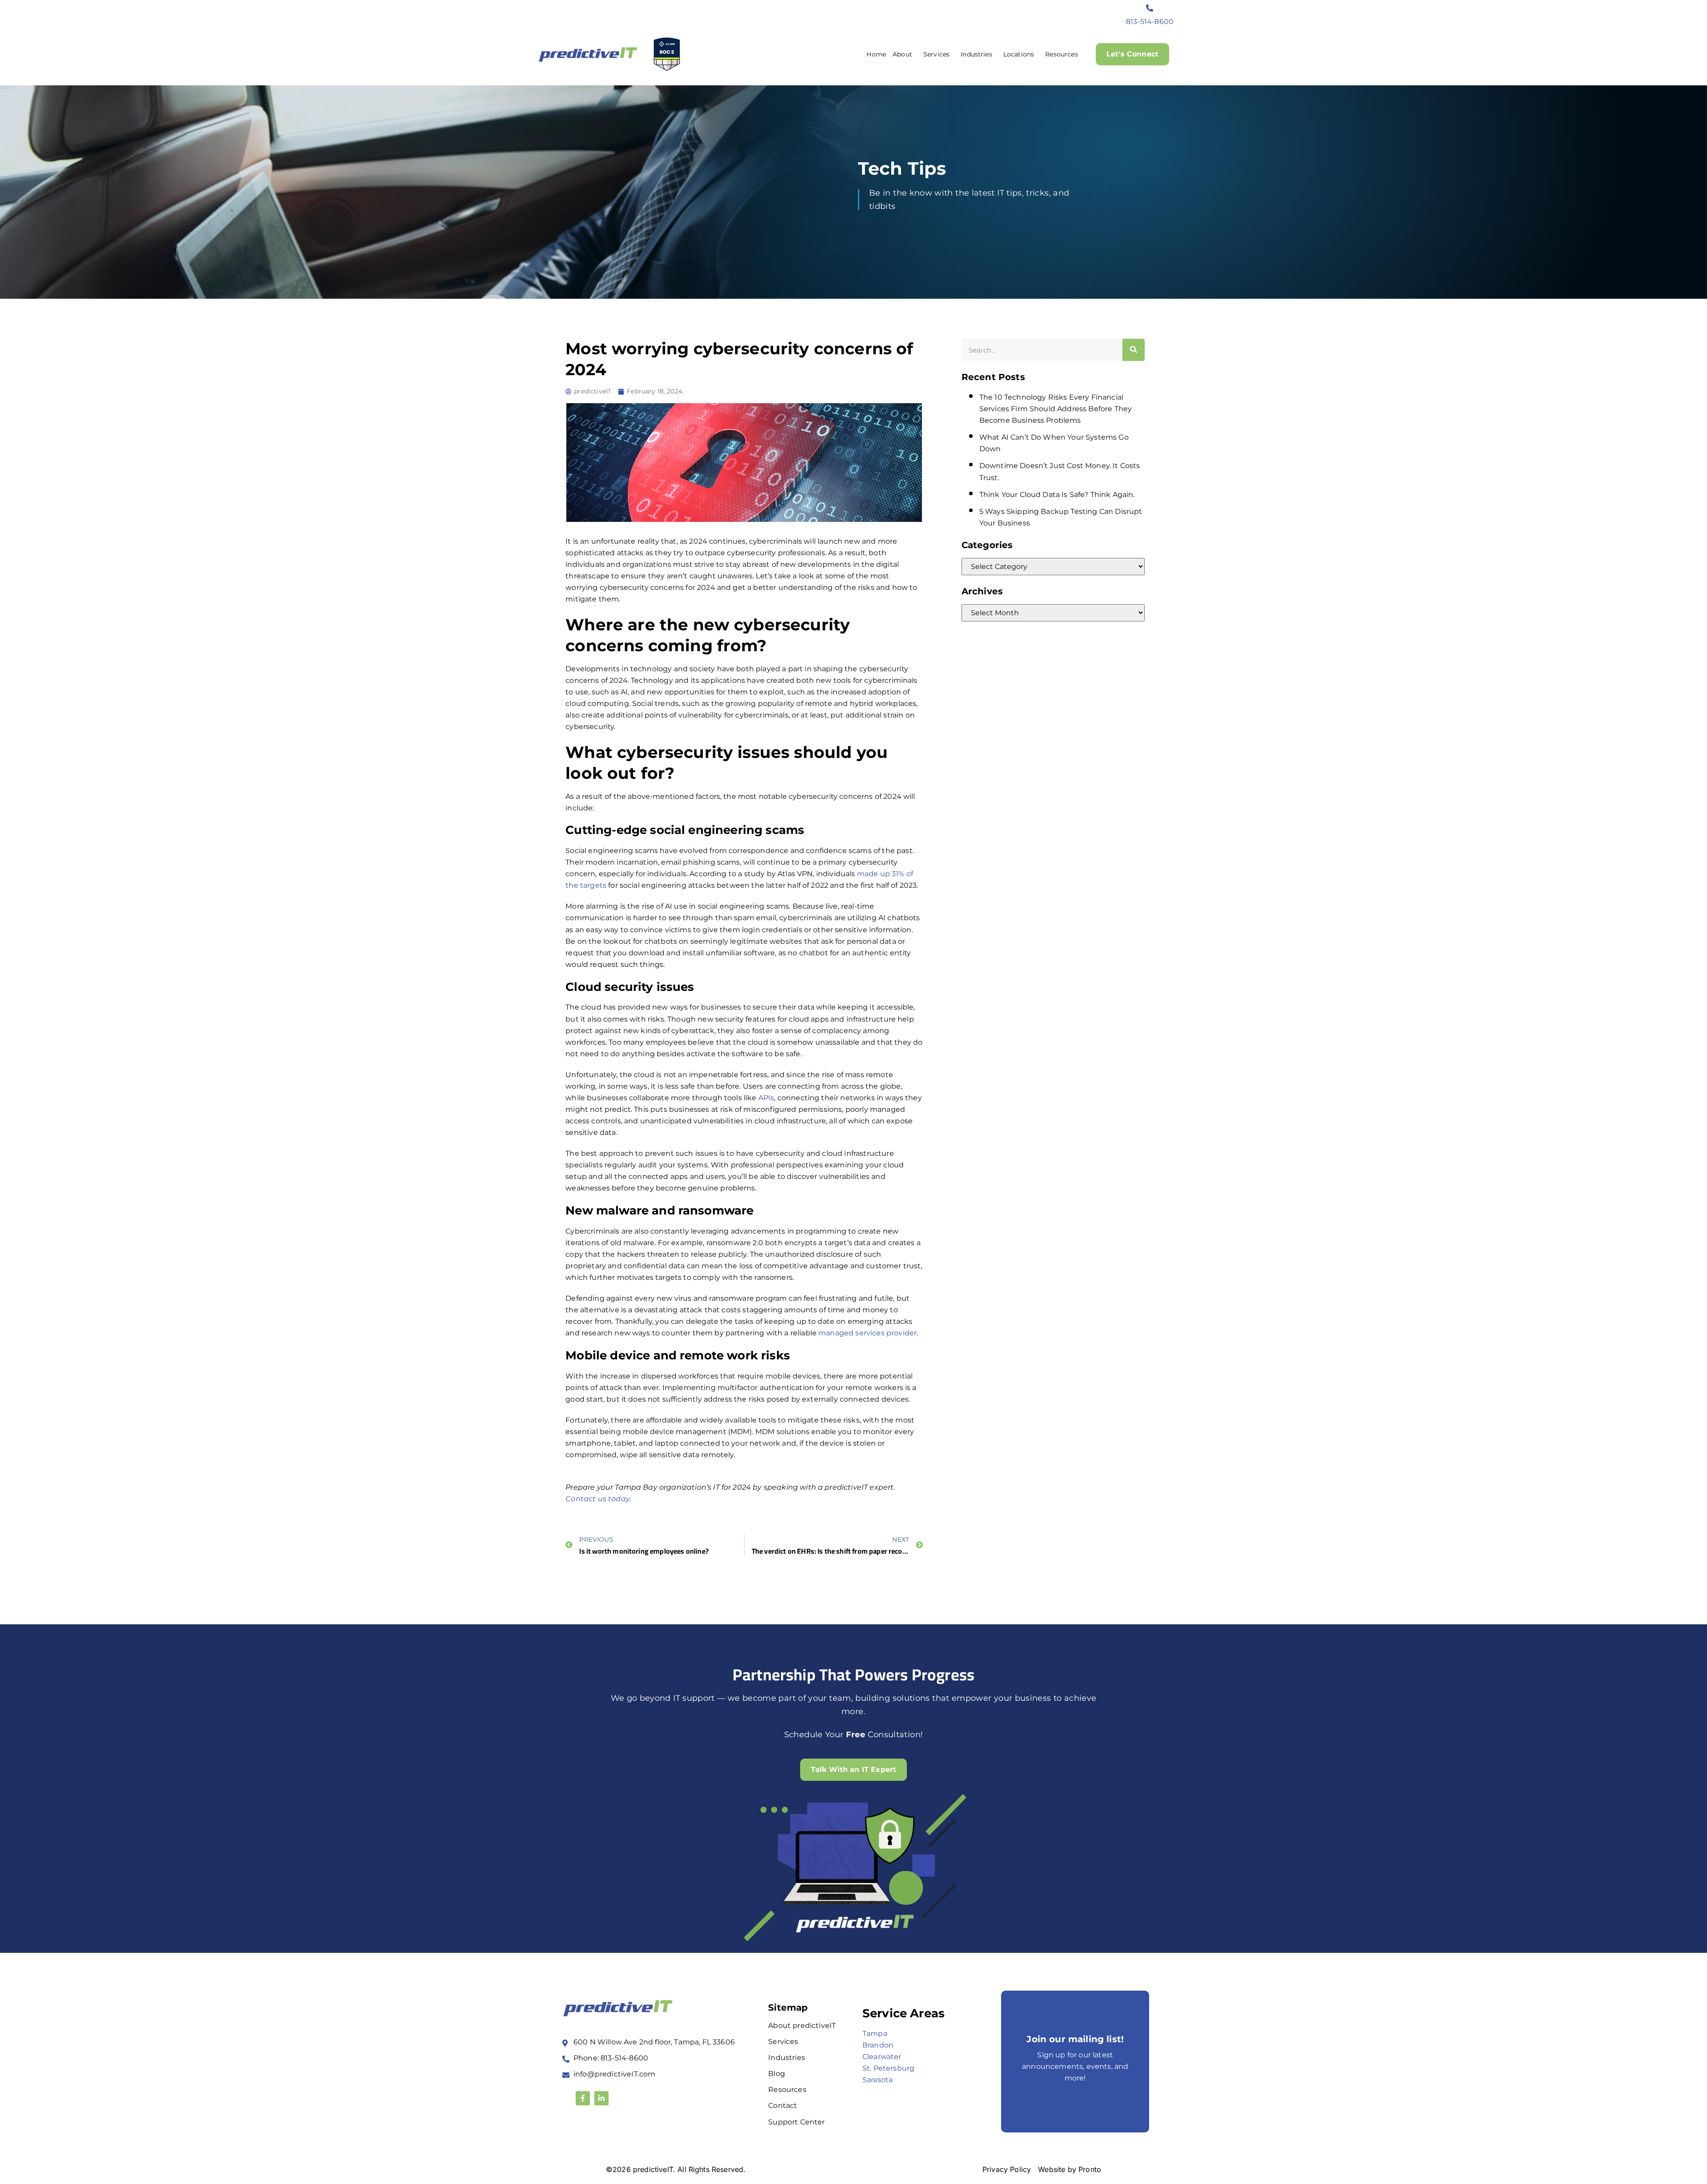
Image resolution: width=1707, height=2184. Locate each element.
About (902, 54)
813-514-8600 (1150, 22)
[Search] (1134, 350)
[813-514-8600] (1150, 8)
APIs (766, 1098)
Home (876, 54)
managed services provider (868, 1333)
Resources (1061, 54)
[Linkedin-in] (601, 2098)
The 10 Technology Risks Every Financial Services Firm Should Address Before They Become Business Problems (1056, 409)
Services (936, 54)
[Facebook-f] (583, 2098)
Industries (976, 54)
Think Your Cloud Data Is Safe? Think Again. (1057, 495)
